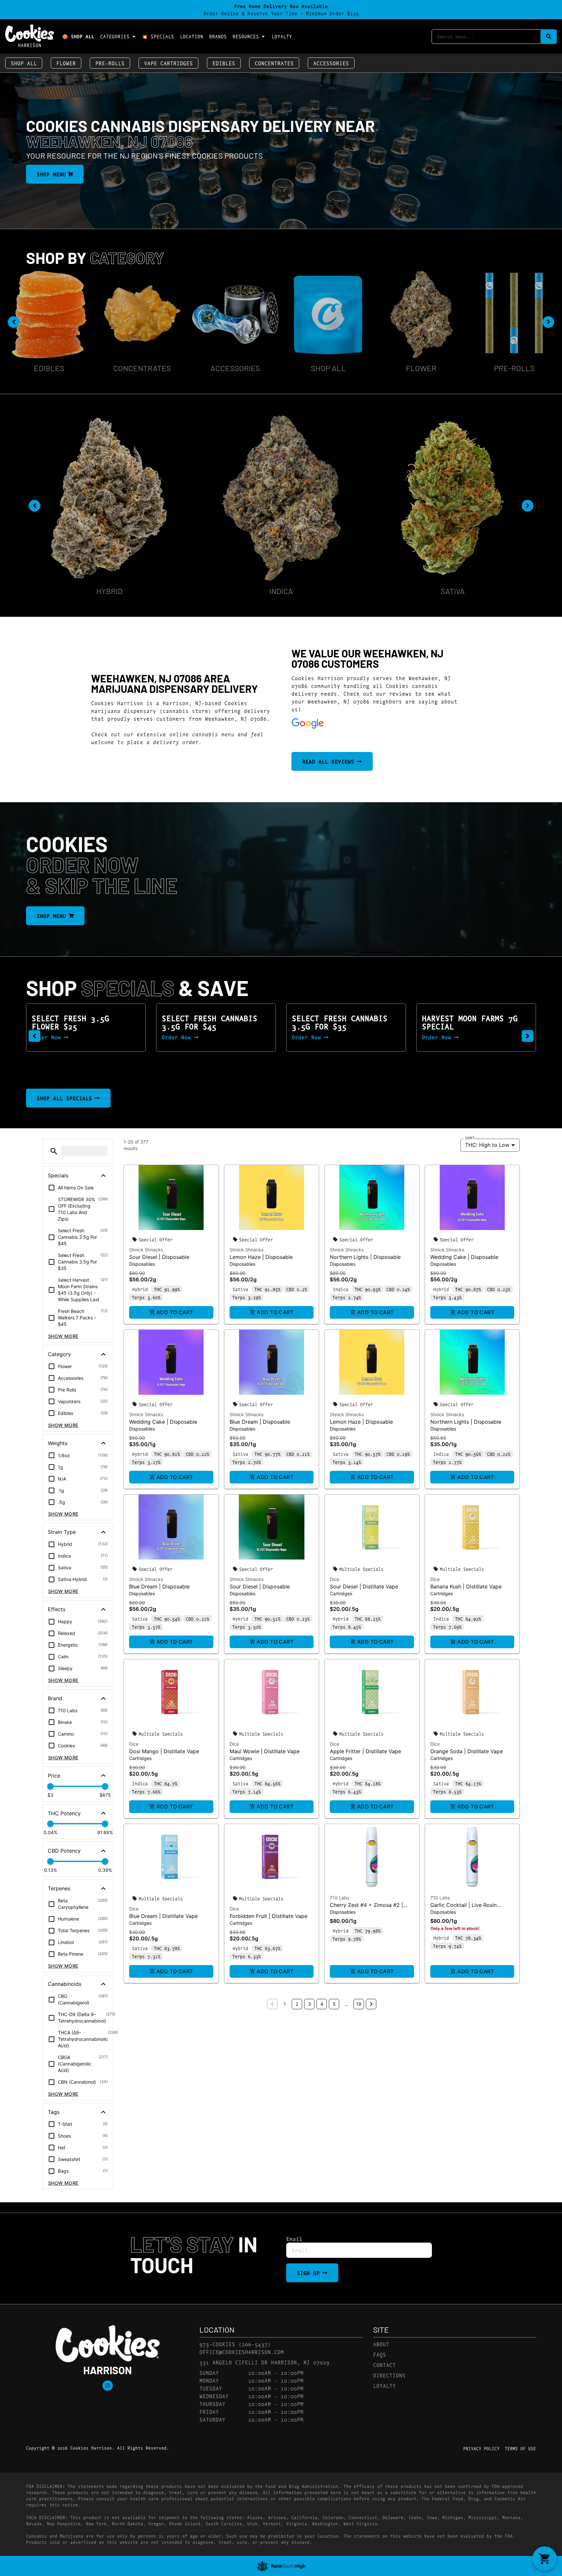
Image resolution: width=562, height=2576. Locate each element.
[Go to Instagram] (108, 2386)
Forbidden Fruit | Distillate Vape (268, 1916)
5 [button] (334, 2004)
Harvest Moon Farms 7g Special (340, 1022)
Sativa (453, 591)
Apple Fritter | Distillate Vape (365, 1751)
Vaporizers (514, 324)
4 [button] (322, 2004)
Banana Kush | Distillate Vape (466, 1586)
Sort (470, 1138)
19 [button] (359, 2004)
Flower (66, 63)
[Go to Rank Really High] (281, 2566)
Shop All (24, 63)
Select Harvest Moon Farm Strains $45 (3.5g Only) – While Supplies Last (472, 1030)
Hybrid (109, 591)
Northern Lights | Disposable (365, 1257)
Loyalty (282, 36)
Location (192, 36)
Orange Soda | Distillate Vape (467, 1751)
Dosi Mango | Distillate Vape (164, 1751)
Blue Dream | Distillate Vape (163, 1916)
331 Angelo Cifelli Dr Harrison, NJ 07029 (264, 2362)
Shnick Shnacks (146, 1250)
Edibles (224, 63)
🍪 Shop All (78, 36)
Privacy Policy (481, 2448)
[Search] (549, 37)
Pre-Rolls (110, 63)
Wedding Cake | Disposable (464, 1257)
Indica (281, 591)
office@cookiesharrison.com (242, 2352)
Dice (335, 1579)
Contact (384, 2365)
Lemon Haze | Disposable (261, 1257)
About (381, 2344)
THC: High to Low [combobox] (487, 1145)
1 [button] (285, 2004)
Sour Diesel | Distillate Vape (364, 1586)
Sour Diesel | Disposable (159, 1257)
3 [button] (309, 2004)
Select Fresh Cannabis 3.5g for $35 (209, 1022)
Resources (246, 36)
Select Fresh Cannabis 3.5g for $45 (79, 1022)
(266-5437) (255, 2344)
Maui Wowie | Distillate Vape (265, 1751)
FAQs (380, 2354)
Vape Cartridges (168, 63)
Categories (115, 36)
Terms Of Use (520, 2448)
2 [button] (297, 2004)
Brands (218, 36)
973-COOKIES (217, 2344)
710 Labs (340, 1898)
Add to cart (175, 1312)
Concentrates (274, 63)
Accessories (331, 63)
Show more (63, 1336)
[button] (34, 1036)
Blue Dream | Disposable (260, 1422)
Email (294, 2239)
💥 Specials (158, 36)
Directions (389, 2375)
